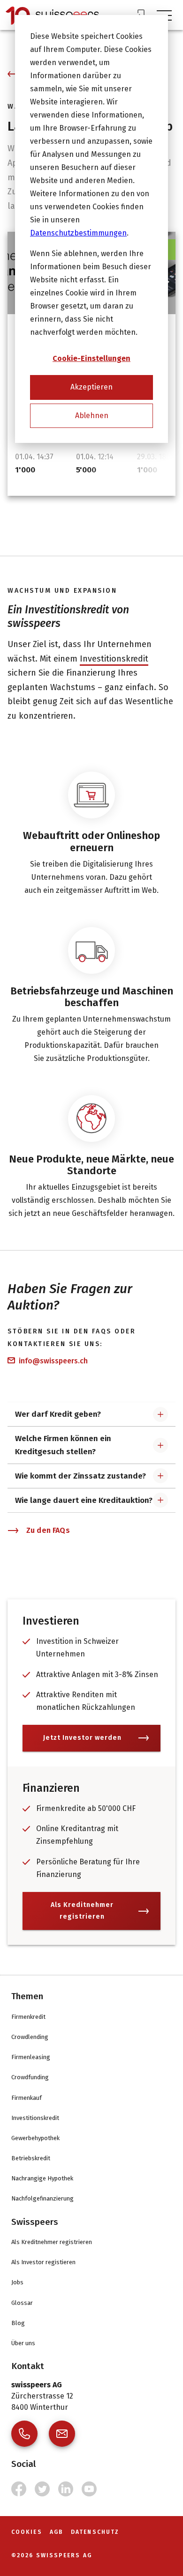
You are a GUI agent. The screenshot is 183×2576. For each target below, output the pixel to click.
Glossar (22, 2303)
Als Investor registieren (43, 2262)
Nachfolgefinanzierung (42, 2198)
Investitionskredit (114, 659)
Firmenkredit (28, 2017)
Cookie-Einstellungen (91, 358)
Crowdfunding (30, 2077)
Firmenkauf (27, 2098)
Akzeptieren (91, 387)
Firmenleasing (31, 2057)
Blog (18, 2323)
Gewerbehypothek (35, 2138)
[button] (91, 1414)
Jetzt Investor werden (82, 1738)
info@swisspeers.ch (53, 1361)
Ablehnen (92, 416)
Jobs (17, 2282)
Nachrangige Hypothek (42, 2178)
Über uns (23, 2343)
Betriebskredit (31, 2158)
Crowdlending (30, 2037)
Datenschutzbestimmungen (78, 233)
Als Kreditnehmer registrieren (82, 1911)
